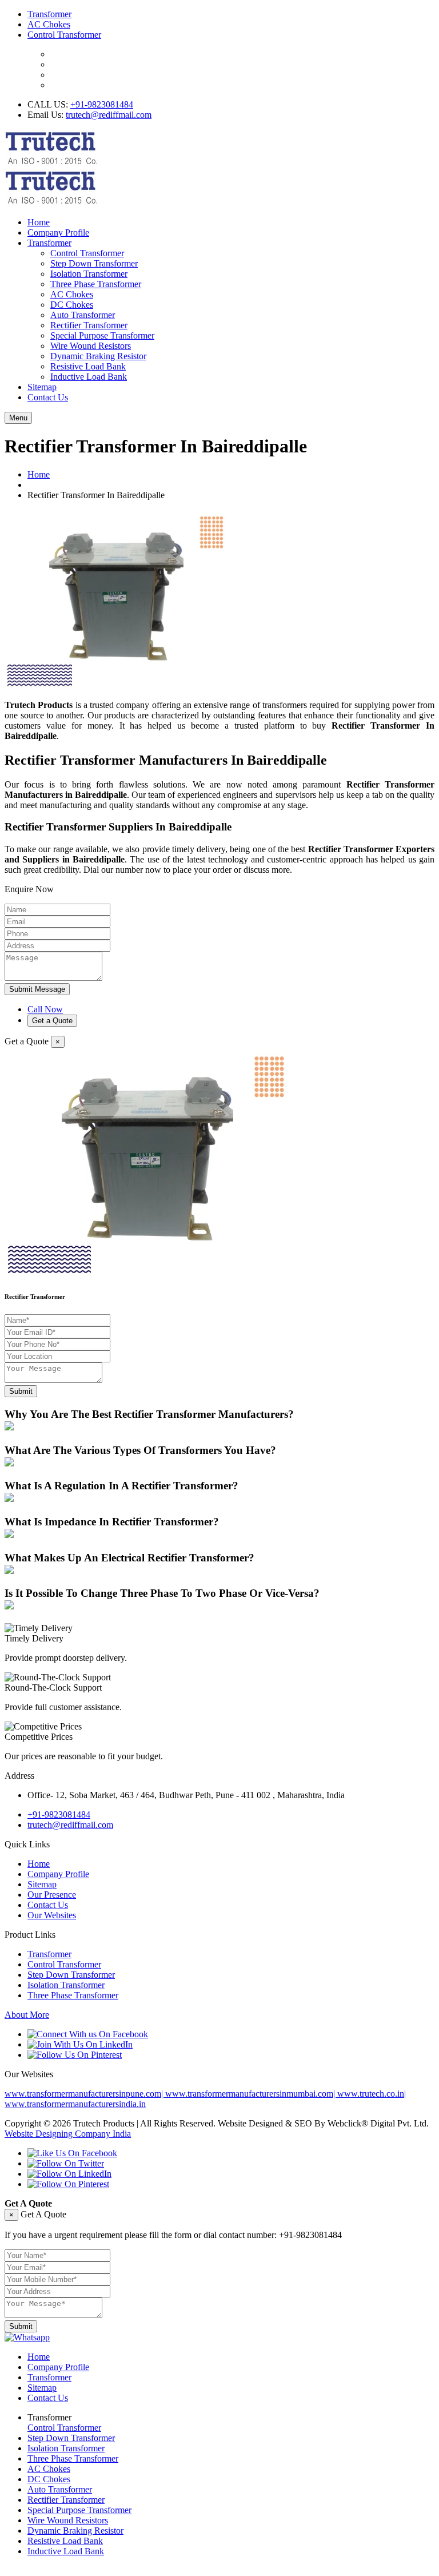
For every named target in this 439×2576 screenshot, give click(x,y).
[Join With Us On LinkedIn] (80, 2044)
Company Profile (58, 232)
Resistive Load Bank (88, 366)
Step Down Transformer (94, 263)
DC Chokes (72, 305)
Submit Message (37, 989)
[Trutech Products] (51, 203)
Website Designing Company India (68, 2134)
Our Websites (52, 1915)
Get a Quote (52, 1021)
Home (39, 222)
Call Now (45, 1009)
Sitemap (42, 387)
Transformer (49, 14)
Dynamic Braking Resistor (98, 356)
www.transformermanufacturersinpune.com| (85, 2094)
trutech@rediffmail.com (109, 115)
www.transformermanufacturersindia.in (75, 2104)
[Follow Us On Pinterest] (75, 2055)
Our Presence (52, 1895)
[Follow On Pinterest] (68, 2184)
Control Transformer (64, 35)
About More (27, 2015)
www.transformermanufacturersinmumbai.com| (251, 2094)
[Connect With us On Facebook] (88, 2034)
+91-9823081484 (102, 104)
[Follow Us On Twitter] (66, 2163)
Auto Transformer (83, 315)
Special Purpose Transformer (102, 335)
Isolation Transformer (89, 274)
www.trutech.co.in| (372, 2094)
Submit (21, 1391)
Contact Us (48, 397)
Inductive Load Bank (89, 377)
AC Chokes (49, 24)
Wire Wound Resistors (91, 346)
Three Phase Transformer (96, 284)
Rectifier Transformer (89, 325)
